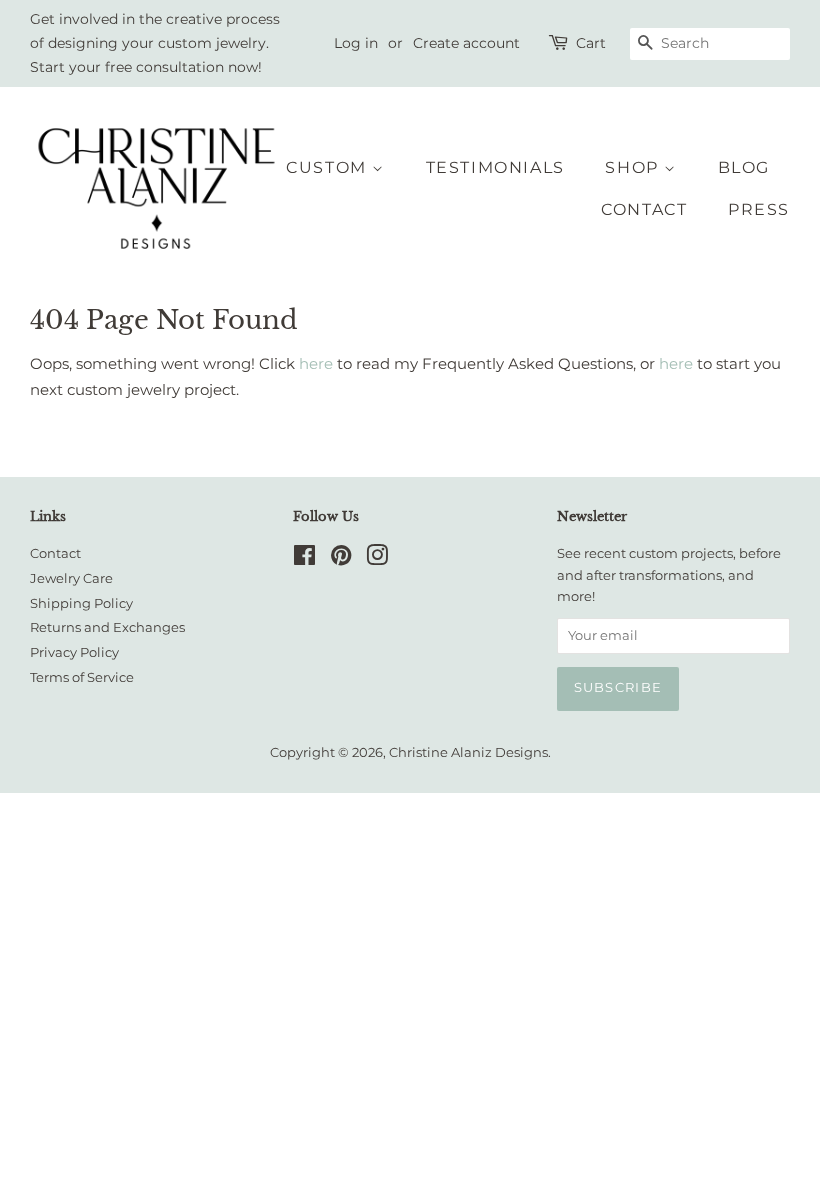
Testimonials (495, 167)
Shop (634, 167)
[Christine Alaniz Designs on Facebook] (304, 559)
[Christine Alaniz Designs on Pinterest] (341, 559)
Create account (466, 43)
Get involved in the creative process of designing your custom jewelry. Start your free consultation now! (155, 43)
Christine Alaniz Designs (468, 752)
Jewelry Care (71, 578)
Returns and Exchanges (107, 627)
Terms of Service (82, 677)
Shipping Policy (81, 603)
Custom (329, 167)
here (316, 363)
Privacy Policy (74, 652)
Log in (356, 43)
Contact (644, 209)
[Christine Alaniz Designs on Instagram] (377, 559)
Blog (744, 167)
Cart (591, 43)
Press (759, 209)
